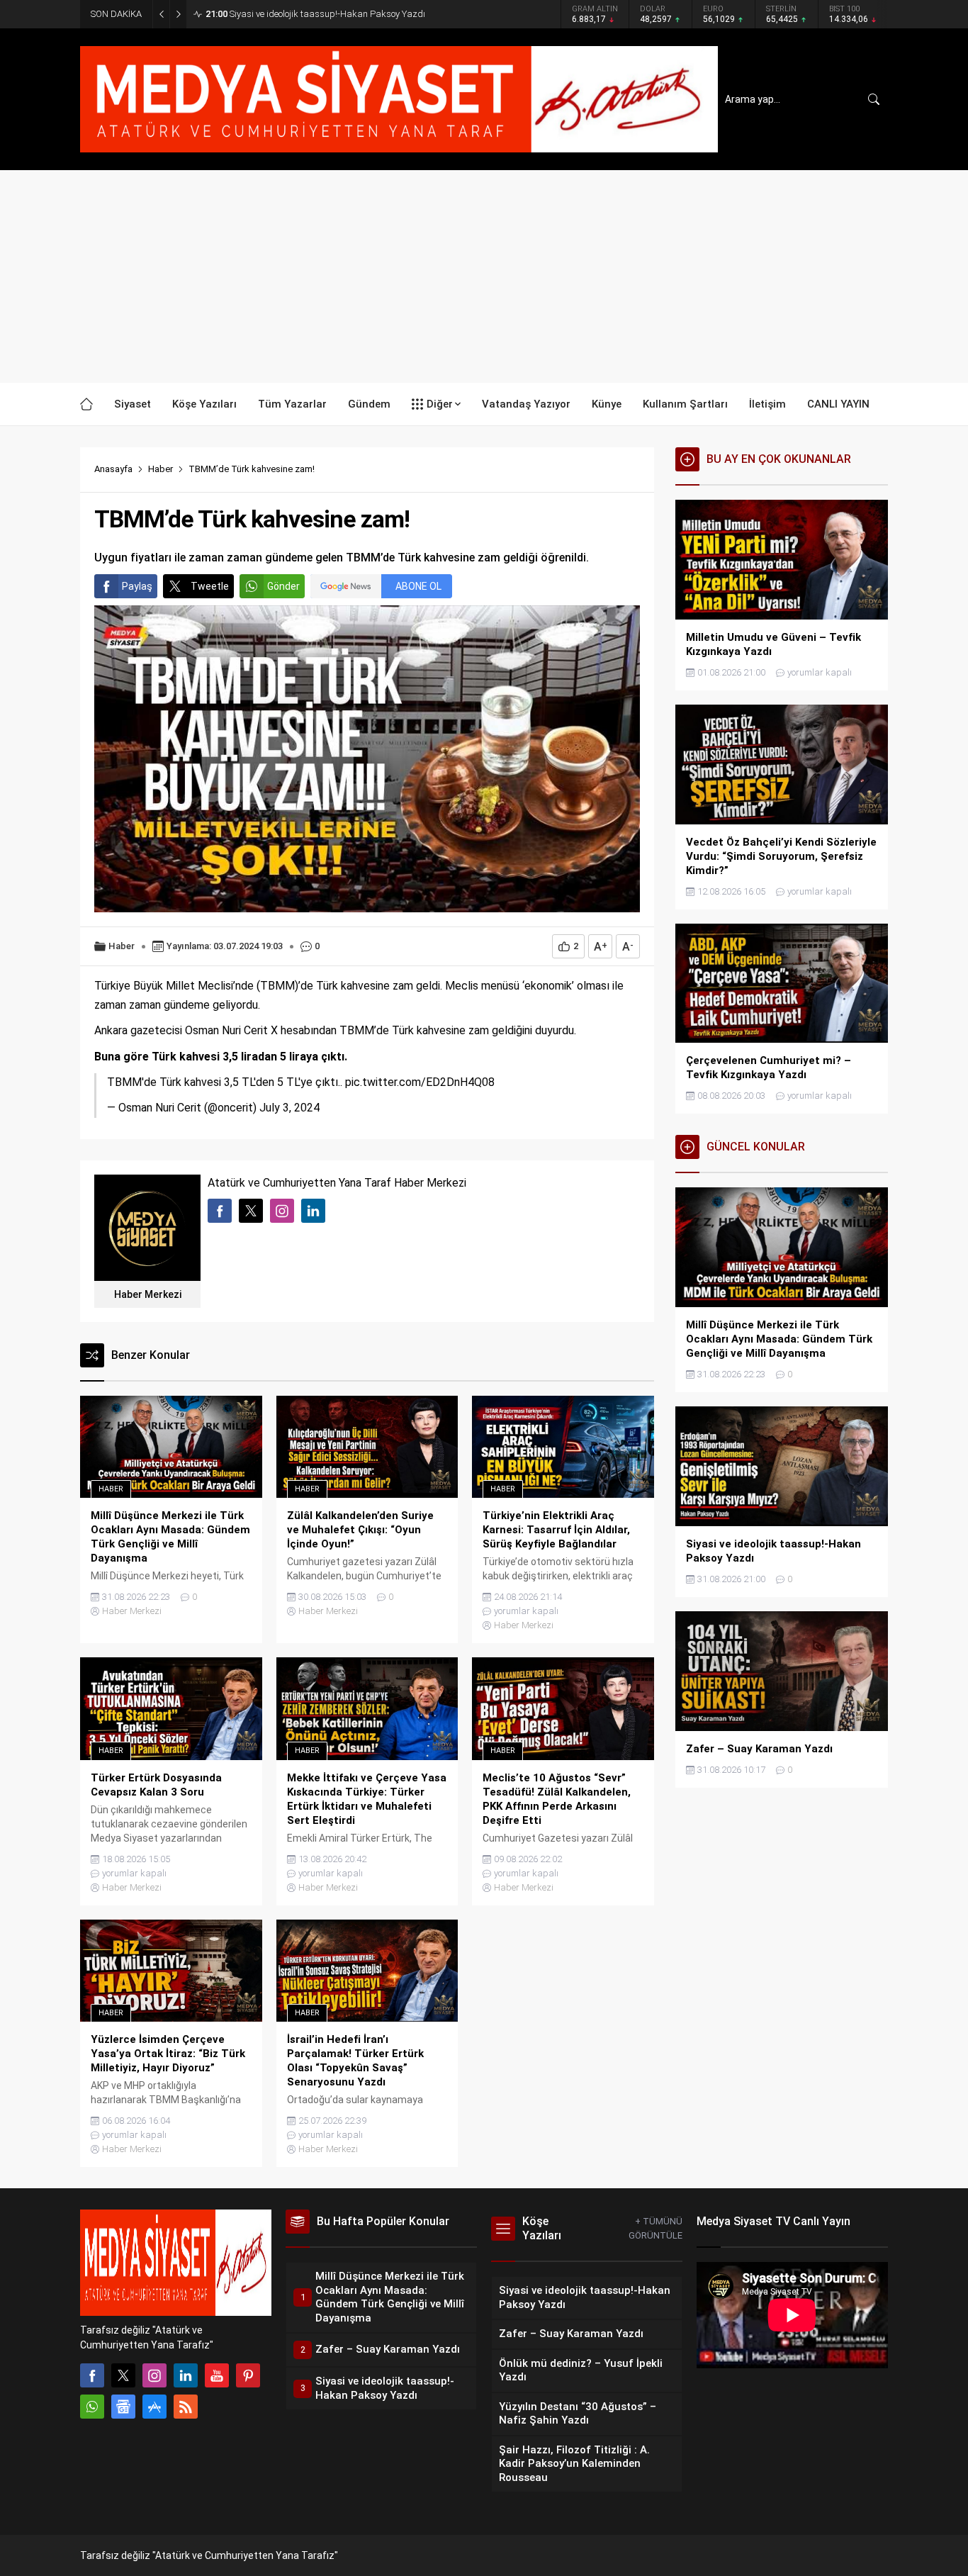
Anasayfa (113, 469)
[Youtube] (217, 2375)
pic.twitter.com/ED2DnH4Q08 (420, 1082)
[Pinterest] (248, 2375)
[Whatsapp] (92, 2407)
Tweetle (210, 586)
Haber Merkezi (148, 1294)
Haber (161, 469)
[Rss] (186, 2407)
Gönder (283, 586)
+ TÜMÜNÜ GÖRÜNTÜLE (655, 2228)
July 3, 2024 (289, 1108)
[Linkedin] (186, 2375)
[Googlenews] (123, 2407)
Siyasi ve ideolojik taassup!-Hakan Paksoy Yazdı (315, 14)
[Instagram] (154, 2375)
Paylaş (137, 586)
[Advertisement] (484, 276)
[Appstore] (154, 2407)
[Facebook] (92, 2375)
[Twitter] (123, 2375)
